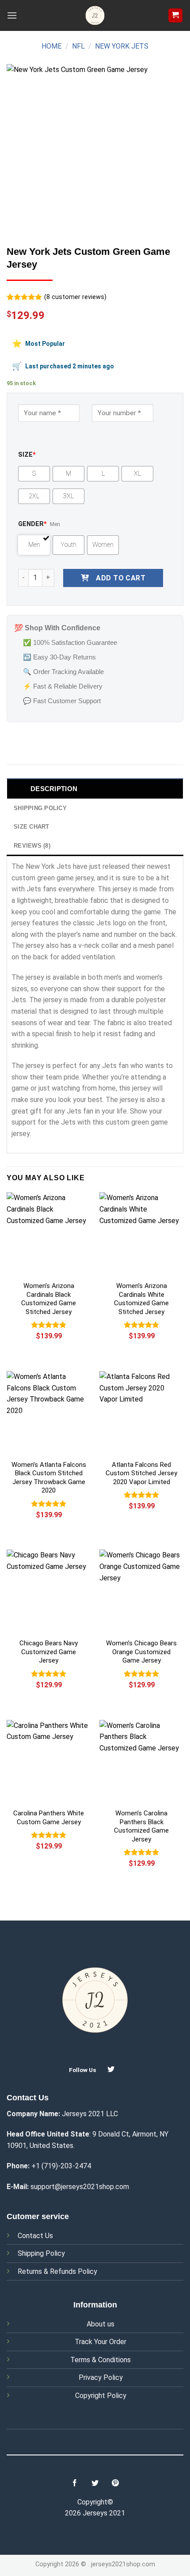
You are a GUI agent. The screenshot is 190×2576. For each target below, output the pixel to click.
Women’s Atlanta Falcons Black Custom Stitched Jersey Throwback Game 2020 (49, 1478)
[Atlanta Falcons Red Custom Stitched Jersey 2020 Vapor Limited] (141, 1413)
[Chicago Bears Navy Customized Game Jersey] (49, 1591)
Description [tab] (54, 789)
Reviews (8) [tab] (32, 846)
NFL (78, 46)
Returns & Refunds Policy (57, 2271)
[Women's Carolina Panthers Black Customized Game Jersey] (141, 1762)
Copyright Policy (101, 2396)
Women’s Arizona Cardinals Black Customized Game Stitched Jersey (49, 1299)
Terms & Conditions (101, 2360)
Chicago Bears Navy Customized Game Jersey (49, 1652)
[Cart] (176, 16)
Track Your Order (101, 2342)
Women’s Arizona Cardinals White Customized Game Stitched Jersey (141, 1299)
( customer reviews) (75, 297)
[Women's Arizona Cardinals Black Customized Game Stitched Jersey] (49, 1234)
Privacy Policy (101, 2377)
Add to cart (121, 578)
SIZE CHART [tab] (32, 827)
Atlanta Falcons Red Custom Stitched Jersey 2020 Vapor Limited (141, 1473)
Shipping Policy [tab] (40, 808)
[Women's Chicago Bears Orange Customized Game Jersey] (141, 1591)
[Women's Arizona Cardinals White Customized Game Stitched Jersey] (141, 1234)
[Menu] (12, 15)
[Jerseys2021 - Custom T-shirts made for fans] (95, 15)
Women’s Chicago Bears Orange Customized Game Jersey (141, 1652)
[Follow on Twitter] (111, 2069)
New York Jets (122, 46)
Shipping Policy (41, 2253)
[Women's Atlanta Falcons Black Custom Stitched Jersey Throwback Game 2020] (49, 1413)
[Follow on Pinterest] (115, 2483)
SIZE (27, 455)
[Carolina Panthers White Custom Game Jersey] (49, 1762)
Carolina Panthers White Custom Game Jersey (49, 1818)
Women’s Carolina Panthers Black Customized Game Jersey (141, 1826)
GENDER (32, 524)
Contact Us (35, 2236)
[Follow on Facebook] (75, 2483)
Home (51, 46)
